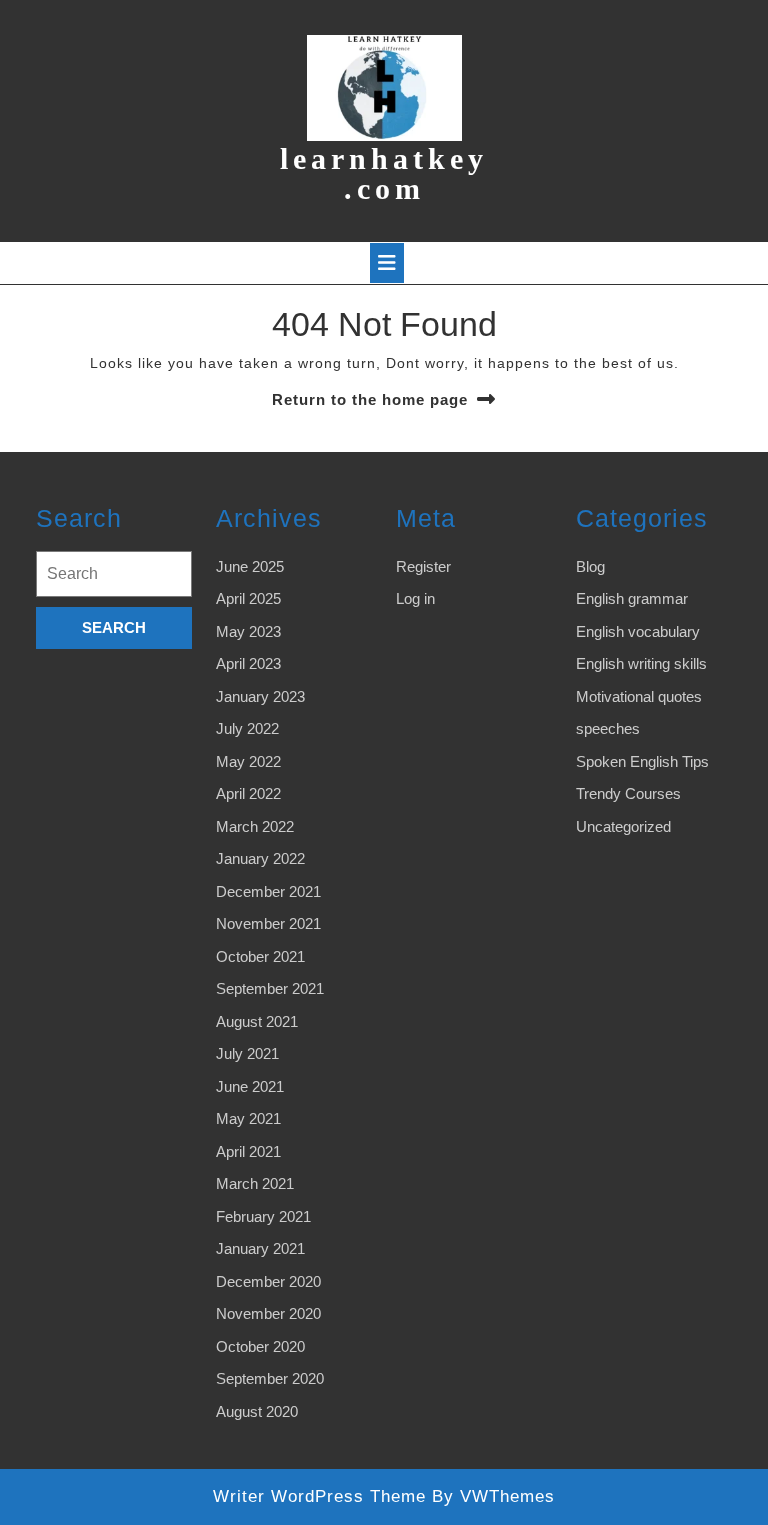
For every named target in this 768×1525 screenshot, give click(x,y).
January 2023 (260, 696)
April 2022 (248, 793)
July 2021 (247, 1053)
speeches (608, 728)
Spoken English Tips (642, 761)
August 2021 (257, 1021)
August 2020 (257, 1411)
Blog (590, 566)
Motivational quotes (639, 696)
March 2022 (255, 826)
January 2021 (260, 1248)
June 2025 (250, 566)
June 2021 (250, 1086)
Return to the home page (370, 399)
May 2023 (248, 631)
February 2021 (263, 1216)
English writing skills (641, 663)
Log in (415, 598)
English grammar (632, 598)
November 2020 (268, 1313)
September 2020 (270, 1378)
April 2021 (248, 1151)
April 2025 (248, 598)
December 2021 (268, 891)
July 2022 (247, 728)
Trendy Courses (628, 793)
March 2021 (255, 1183)
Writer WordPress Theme (319, 1496)
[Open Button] (387, 263)
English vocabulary (638, 631)
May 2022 (248, 761)
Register (423, 566)
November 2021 (268, 923)
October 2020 (260, 1346)
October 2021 (260, 956)
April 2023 (248, 663)
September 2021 (270, 988)
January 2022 (260, 858)
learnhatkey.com (384, 173)
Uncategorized (623, 826)
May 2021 (248, 1118)
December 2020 (268, 1281)
